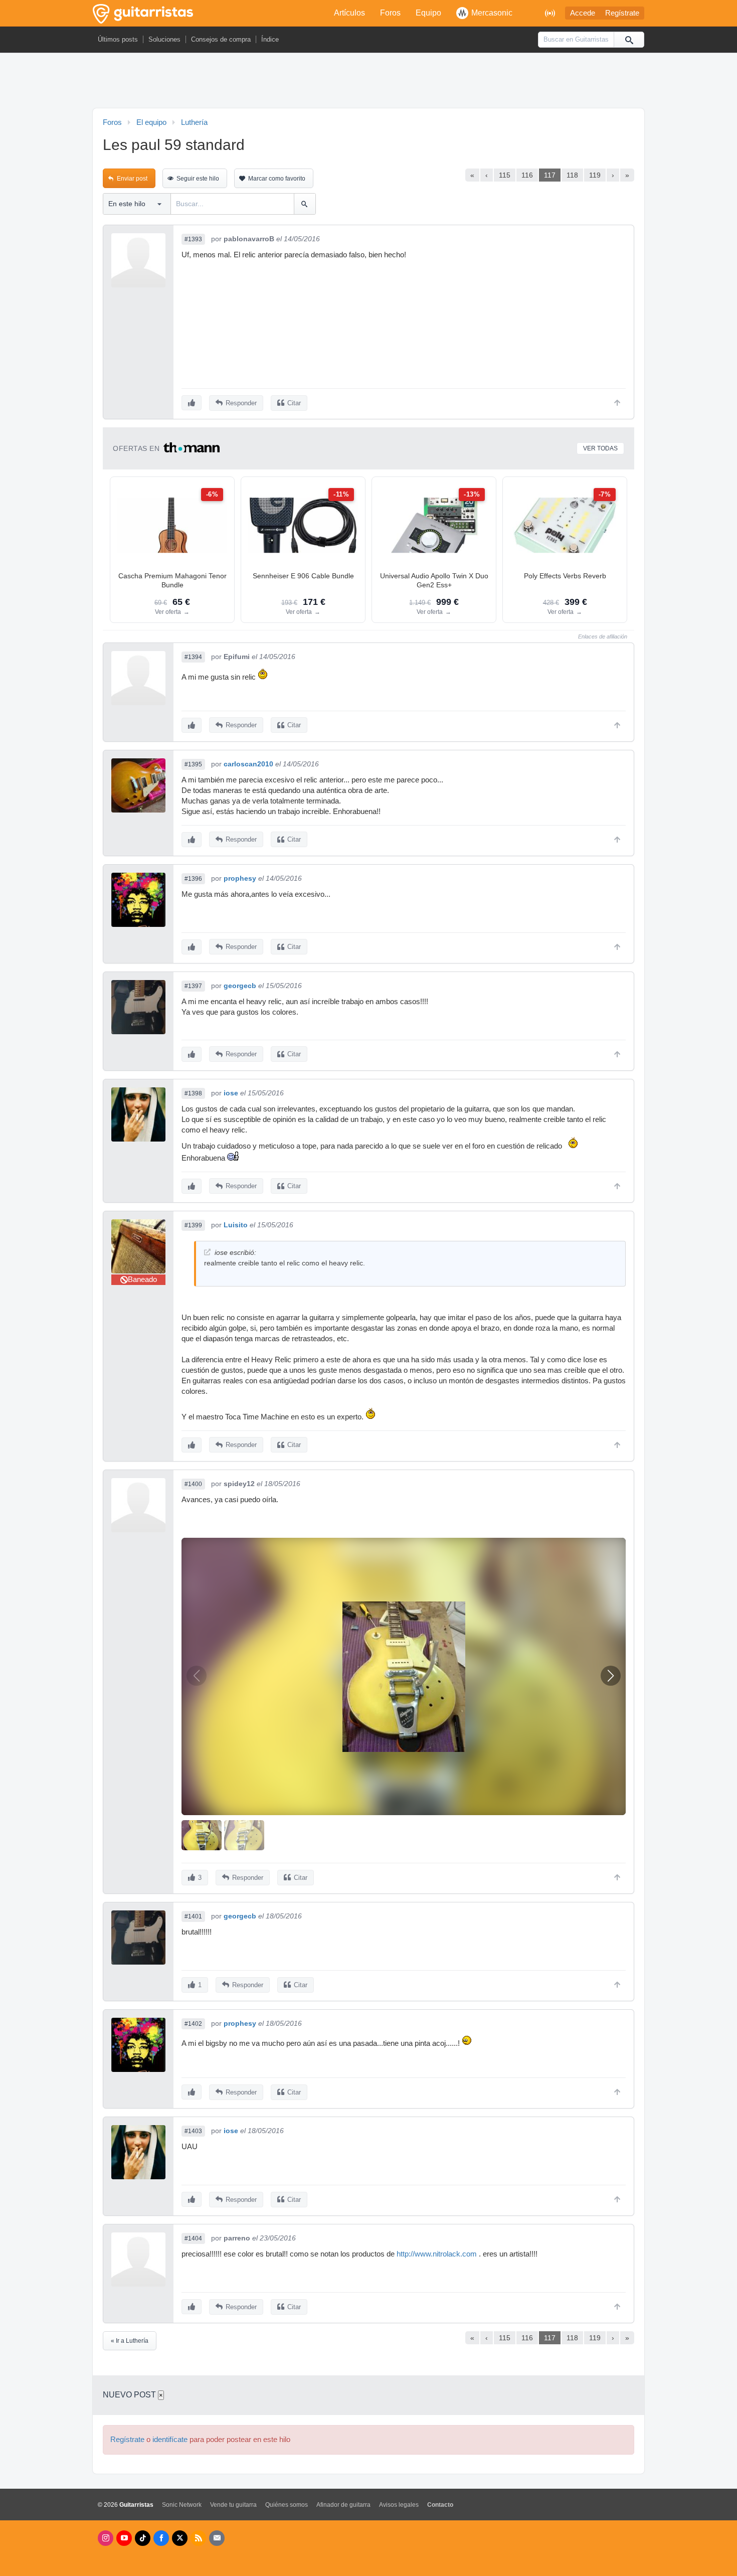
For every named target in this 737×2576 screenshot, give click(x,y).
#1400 (193, 1484)
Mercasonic (492, 13)
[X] (180, 2538)
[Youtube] (124, 2538)
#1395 (193, 764)
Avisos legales (399, 2505)
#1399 (193, 1225)
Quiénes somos (287, 2505)
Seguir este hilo (198, 179)
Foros (390, 13)
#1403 (193, 2131)
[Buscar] (629, 40)
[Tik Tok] (143, 2538)
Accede (583, 13)
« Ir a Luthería (130, 2341)
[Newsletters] (217, 2538)
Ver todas (600, 448)
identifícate (170, 2440)
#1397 (193, 986)
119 (595, 175)
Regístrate (622, 13)
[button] (611, 1676)
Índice (270, 39)
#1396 (193, 879)
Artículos (349, 13)
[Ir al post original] (207, 1252)
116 (527, 175)
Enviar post (132, 179)
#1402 (193, 2024)
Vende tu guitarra (233, 2505)
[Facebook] (161, 2538)
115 (505, 175)
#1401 (193, 1916)
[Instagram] (106, 2538)
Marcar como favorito (277, 179)
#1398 (193, 1093)
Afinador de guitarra (343, 2505)
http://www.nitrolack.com (437, 2254)
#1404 (193, 2238)
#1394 (193, 657)
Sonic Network (182, 2505)
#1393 (193, 239)
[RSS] (198, 2538)
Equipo (428, 13)
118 (572, 175)
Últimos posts (118, 39)
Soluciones (164, 39)
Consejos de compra (221, 39)
